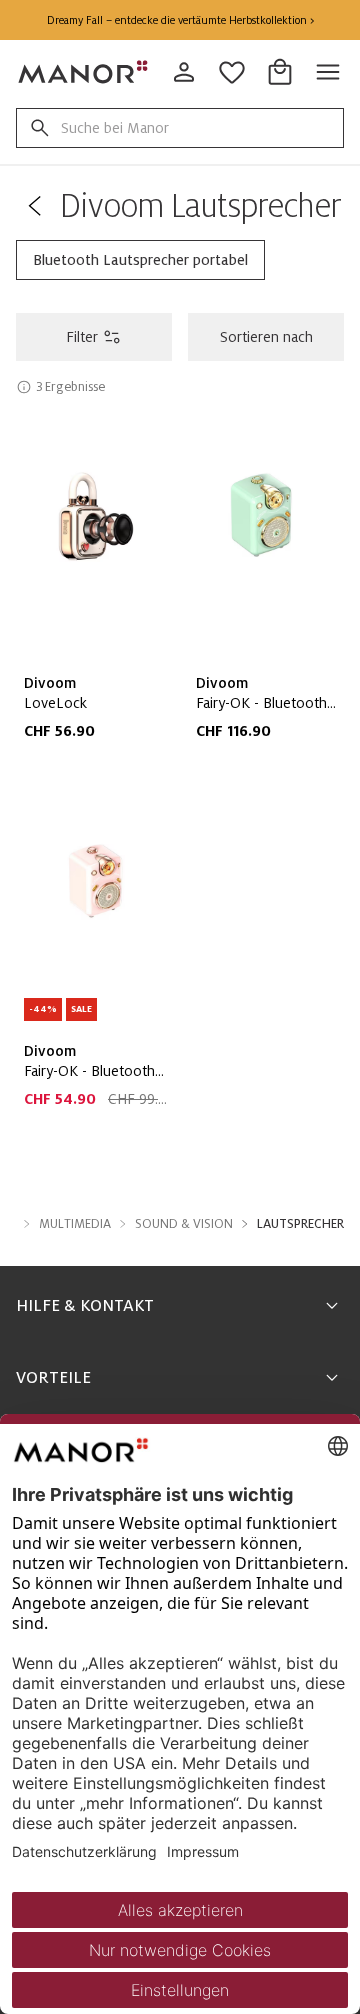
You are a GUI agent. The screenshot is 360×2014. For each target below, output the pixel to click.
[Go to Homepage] (84, 72)
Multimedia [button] (75, 1224)
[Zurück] (34, 206)
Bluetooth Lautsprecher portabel (140, 260)
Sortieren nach (266, 337)
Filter (82, 337)
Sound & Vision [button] (184, 1224)
